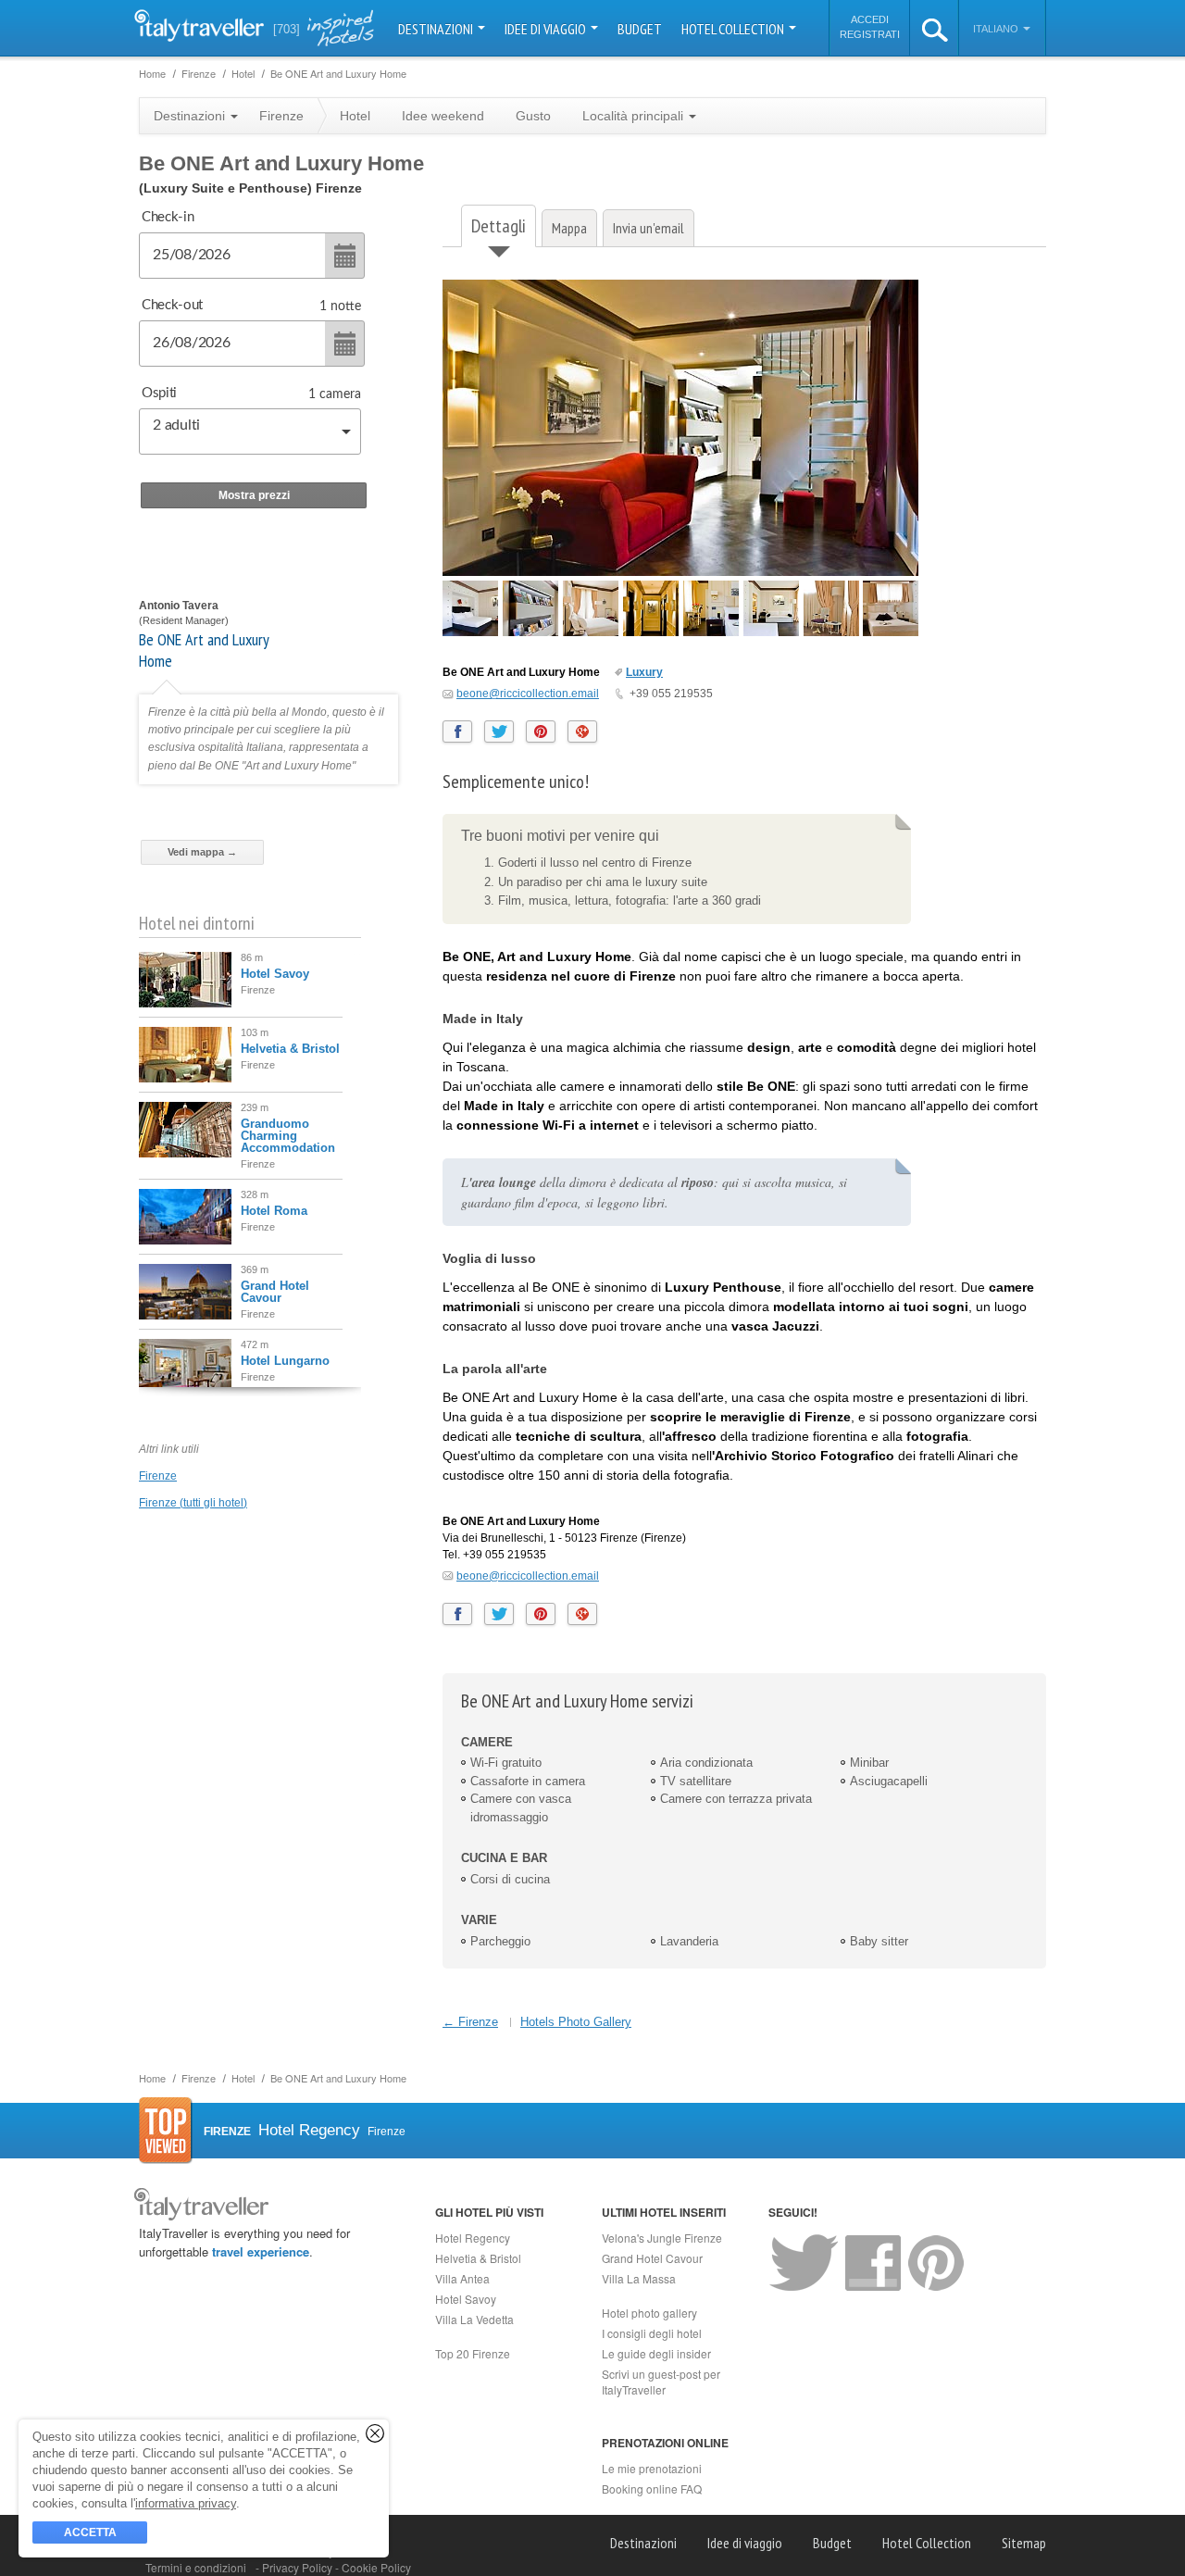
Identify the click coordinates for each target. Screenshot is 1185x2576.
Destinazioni (437, 29)
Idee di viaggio (547, 29)
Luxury (644, 672)
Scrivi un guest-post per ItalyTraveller (661, 2382)
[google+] (582, 732)
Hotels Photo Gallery (576, 2022)
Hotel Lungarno (285, 1361)
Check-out (172, 305)
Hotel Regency (473, 2238)
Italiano (997, 29)
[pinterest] (541, 732)
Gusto (533, 116)
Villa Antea (462, 2278)
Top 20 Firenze (473, 2353)
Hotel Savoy (275, 974)
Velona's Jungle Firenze (662, 2238)
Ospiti (159, 393)
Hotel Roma (274, 1211)
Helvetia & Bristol (290, 1049)
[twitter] (499, 732)
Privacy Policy (299, 2567)
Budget (640, 29)
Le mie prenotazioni (652, 2468)
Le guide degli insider (656, 2353)
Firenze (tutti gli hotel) (193, 1503)
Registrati (870, 34)
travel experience (261, 2251)
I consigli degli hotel (652, 2333)
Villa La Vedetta (474, 2319)
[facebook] (457, 732)
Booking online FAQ (652, 2488)
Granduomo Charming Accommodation (288, 1136)
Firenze (158, 1476)
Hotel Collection (734, 29)
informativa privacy (186, 2503)
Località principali (635, 116)
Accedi (870, 19)
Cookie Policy (376, 2567)
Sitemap (1024, 2543)
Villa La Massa (639, 2278)
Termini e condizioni (196, 2567)
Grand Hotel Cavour (275, 1292)
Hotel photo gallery (649, 2313)
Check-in (168, 217)
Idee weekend (443, 116)
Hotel (355, 116)
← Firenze (470, 2022)
